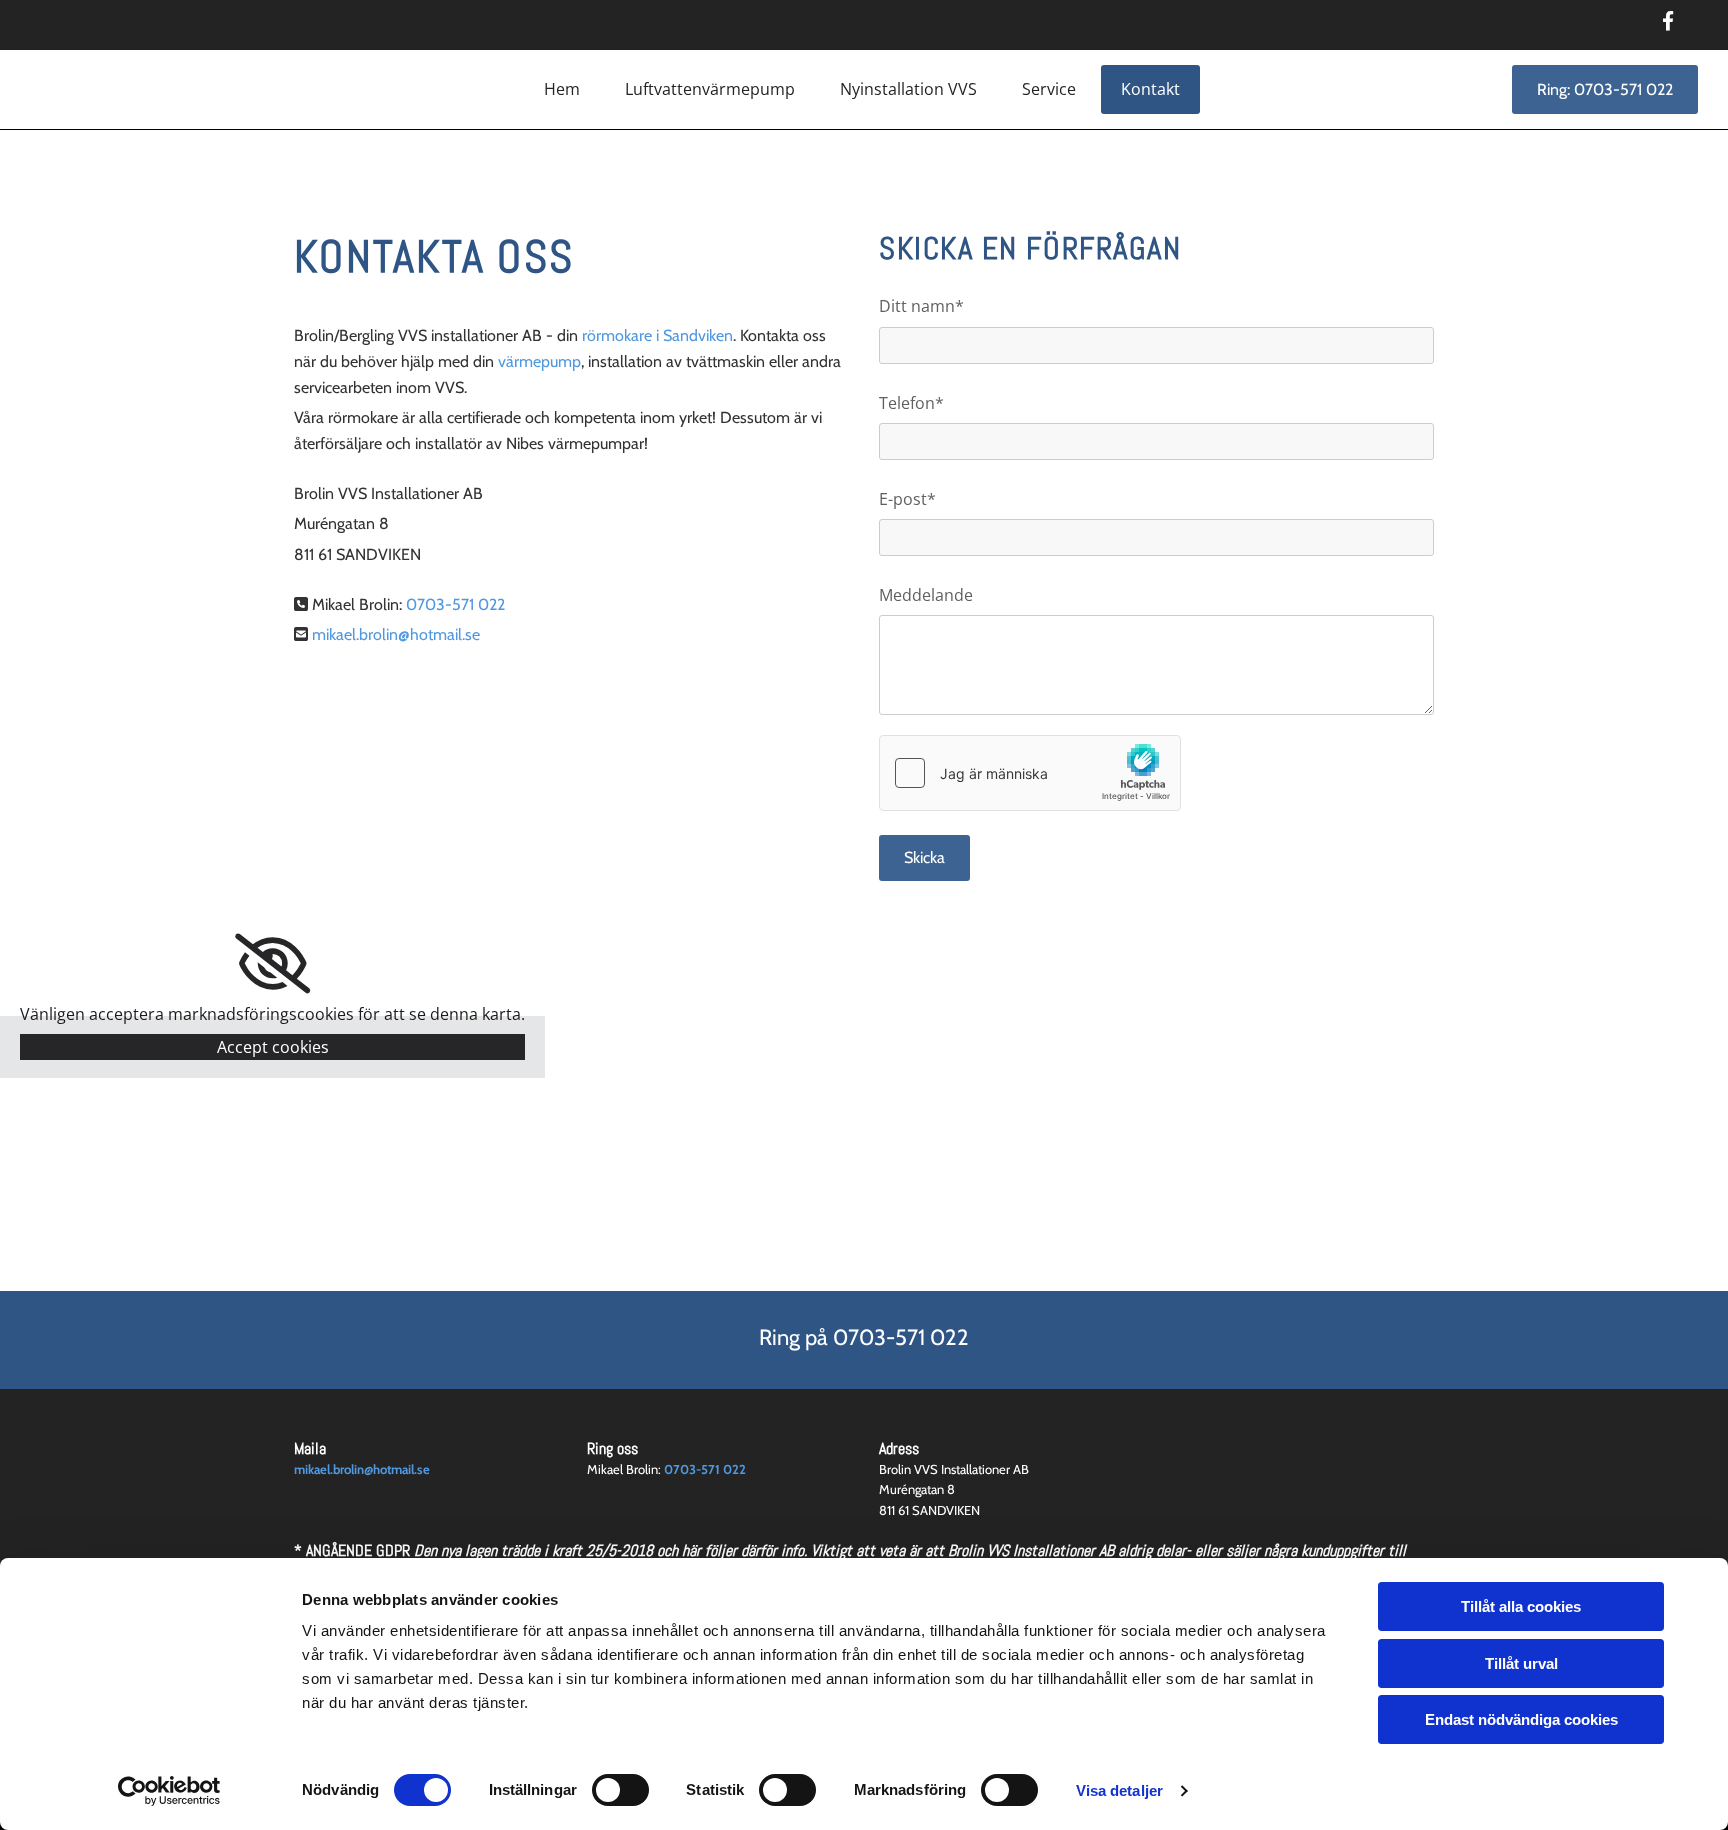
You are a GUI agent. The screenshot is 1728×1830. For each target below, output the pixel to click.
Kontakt (1150, 89)
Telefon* (911, 403)
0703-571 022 (455, 604)
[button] (1605, 89)
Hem (562, 89)
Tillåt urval (1521, 1663)
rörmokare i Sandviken (657, 335)
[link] (272, 964)
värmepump (539, 361)
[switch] (620, 1790)
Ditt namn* (921, 306)
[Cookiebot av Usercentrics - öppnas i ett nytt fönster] (169, 1791)
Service (1049, 89)
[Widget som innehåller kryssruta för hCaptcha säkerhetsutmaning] (1030, 773)
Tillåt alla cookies (1521, 1606)
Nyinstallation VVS (908, 89)
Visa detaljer (1119, 1790)
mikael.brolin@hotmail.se (362, 1469)
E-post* (907, 499)
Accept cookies (273, 1047)
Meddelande (926, 595)
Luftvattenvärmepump (710, 89)
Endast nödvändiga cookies (1521, 1719)
